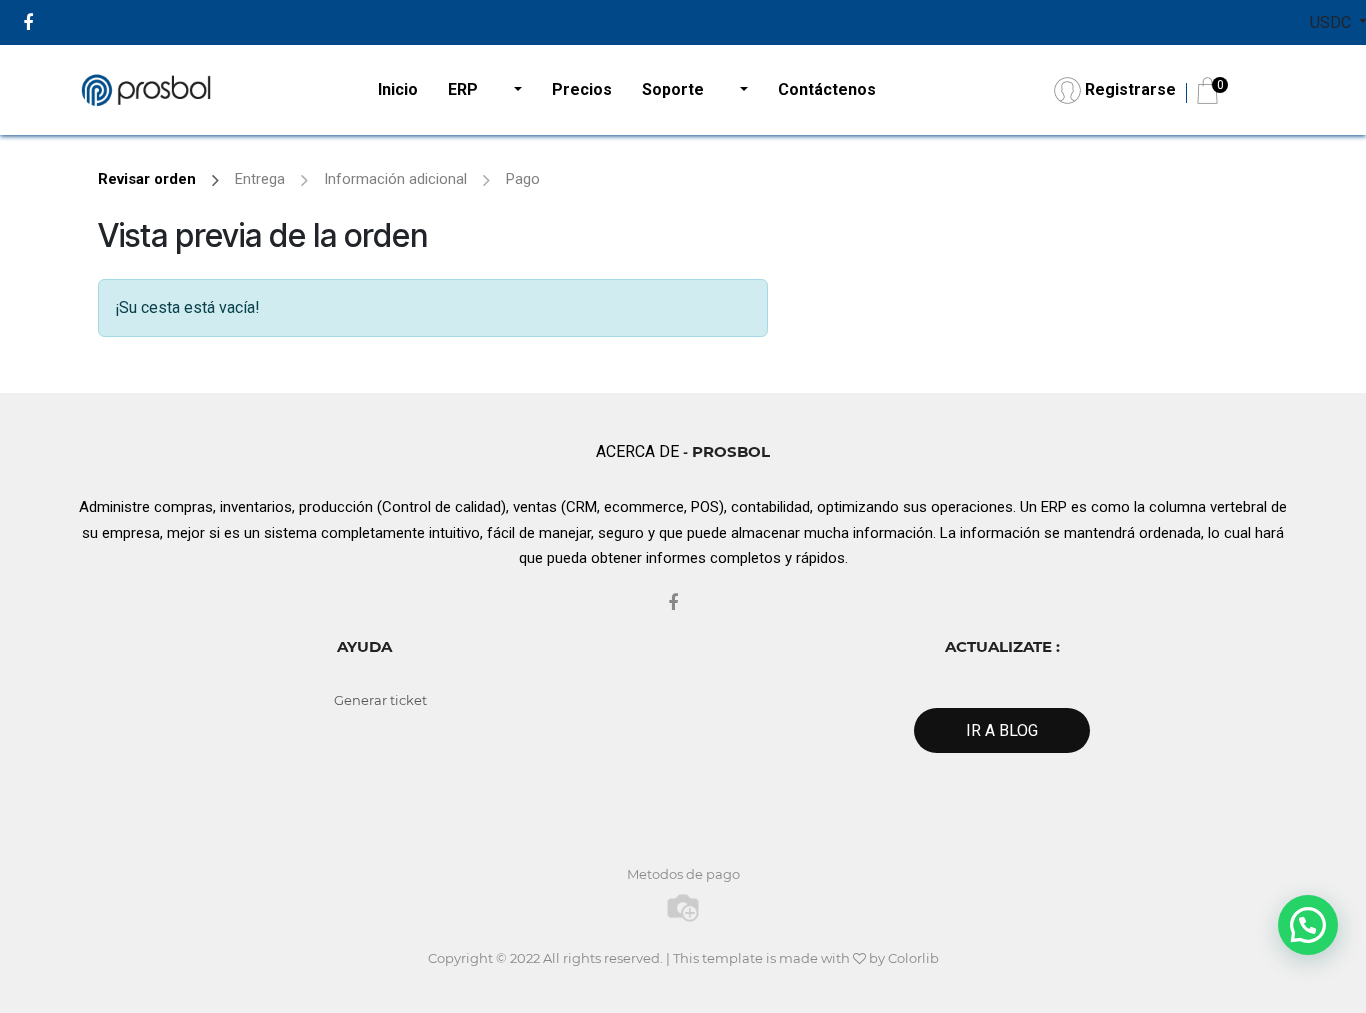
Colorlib (913, 958)
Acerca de (637, 451)
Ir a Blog (1002, 730)
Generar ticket (380, 700)
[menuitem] (398, 90)
